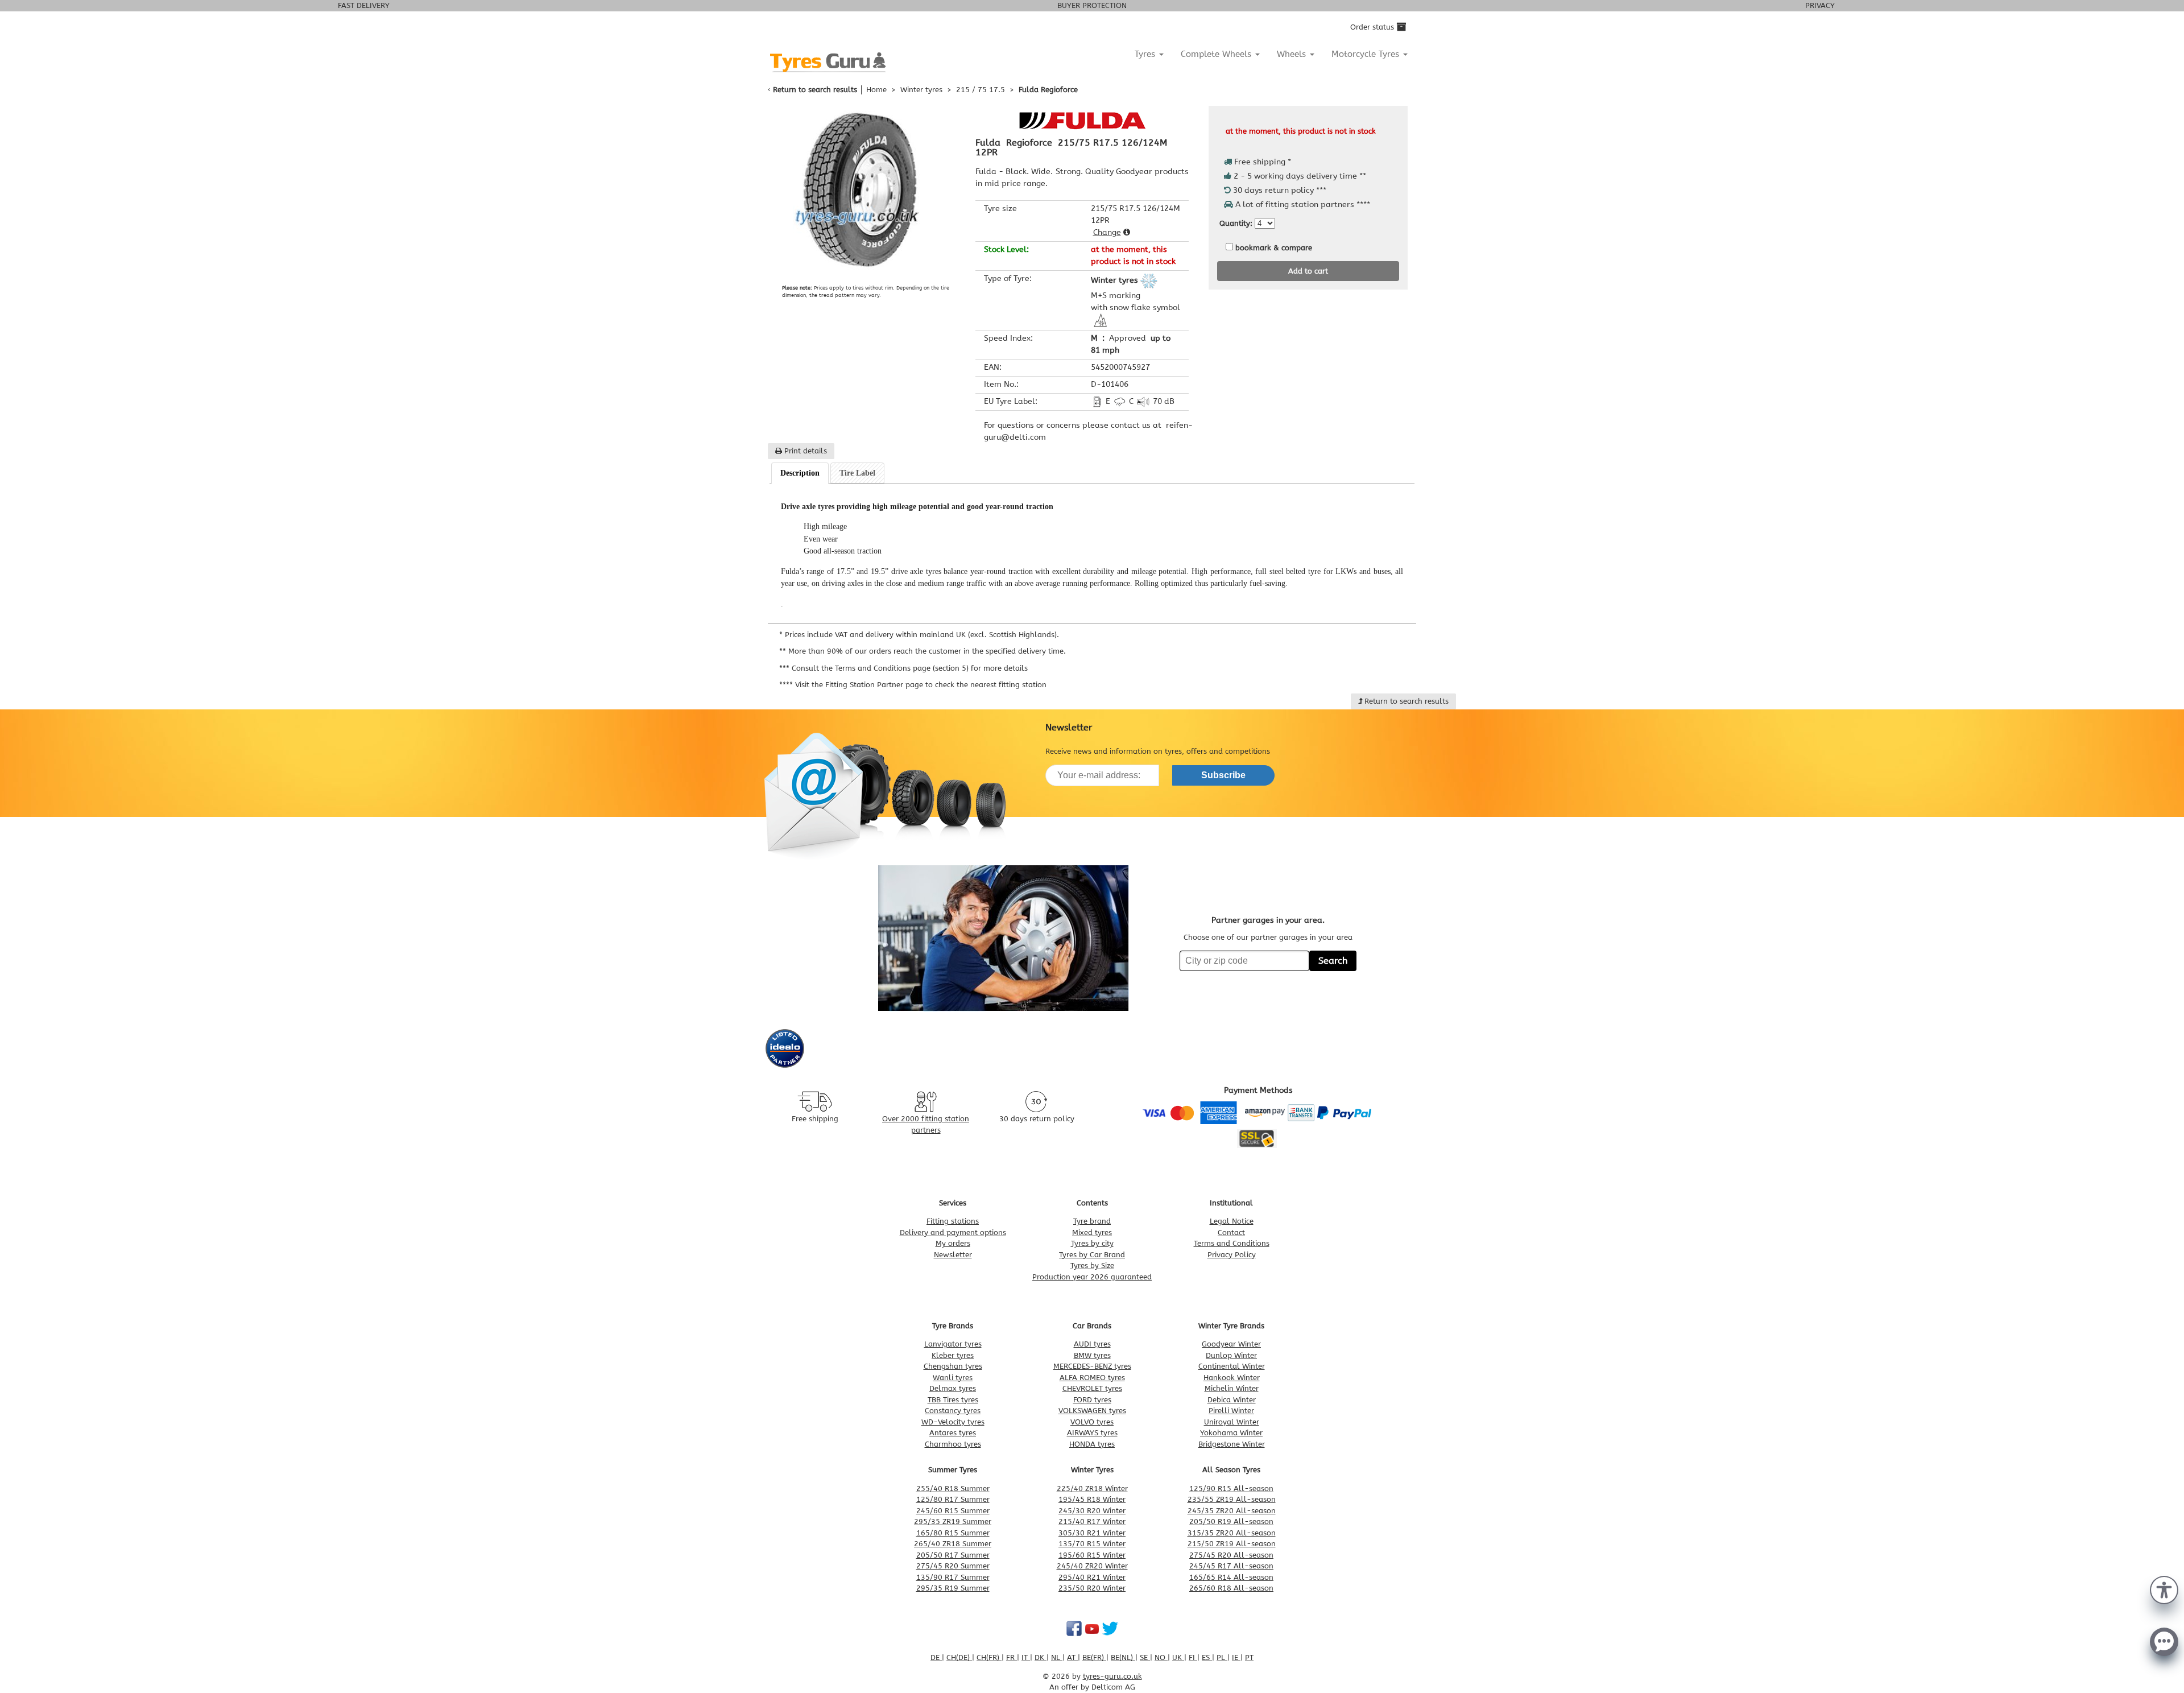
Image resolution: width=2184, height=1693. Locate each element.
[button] (2164, 1589)
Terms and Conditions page (883, 668)
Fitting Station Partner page (874, 685)
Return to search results (815, 90)
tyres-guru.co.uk (1112, 1676)
